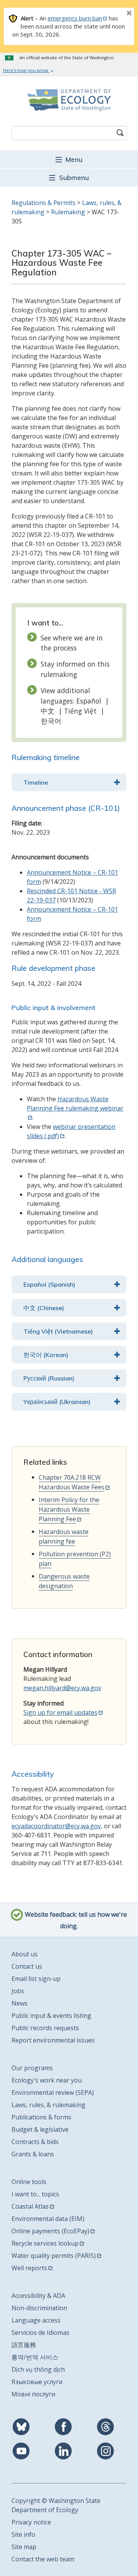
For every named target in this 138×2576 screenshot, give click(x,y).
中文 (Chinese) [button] (44, 1308)
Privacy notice (31, 2522)
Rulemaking (68, 212)
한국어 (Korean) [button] (46, 1355)
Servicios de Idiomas (40, 2333)
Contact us (27, 1966)
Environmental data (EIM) (48, 2219)
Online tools (29, 2182)
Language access (36, 2320)
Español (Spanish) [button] (49, 1284)
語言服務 (24, 2345)
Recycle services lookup (45, 2243)
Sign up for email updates (60, 1712)
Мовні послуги (33, 2394)
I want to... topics (35, 2194)
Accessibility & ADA (38, 2296)
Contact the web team (43, 2559)
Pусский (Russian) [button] (49, 1378)
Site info (23, 2534)
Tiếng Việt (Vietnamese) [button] (58, 1331)
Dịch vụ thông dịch (38, 2369)
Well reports (29, 2268)
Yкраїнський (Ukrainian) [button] (57, 1402)
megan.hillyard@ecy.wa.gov (62, 1688)
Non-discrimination (39, 2308)
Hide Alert (112, 14)
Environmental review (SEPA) (53, 2092)
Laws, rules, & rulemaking (48, 2105)
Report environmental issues (53, 2040)
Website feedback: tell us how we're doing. (75, 1921)
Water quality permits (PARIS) (54, 2256)
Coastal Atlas (30, 2206)
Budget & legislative (40, 2129)
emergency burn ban (75, 18)
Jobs (18, 1991)
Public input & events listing (51, 2016)
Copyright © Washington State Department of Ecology (56, 2505)
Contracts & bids (35, 2142)
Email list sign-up (36, 1979)
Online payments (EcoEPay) (50, 2231)
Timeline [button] (36, 782)
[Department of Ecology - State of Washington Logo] (69, 100)
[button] (69, 159)
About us (25, 1954)
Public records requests (45, 2028)
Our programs (32, 2068)
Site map (24, 2547)
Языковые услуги (37, 2382)
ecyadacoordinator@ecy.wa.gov (56, 1826)
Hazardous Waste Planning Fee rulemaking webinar (75, 1104)
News (20, 2003)
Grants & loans (33, 2154)
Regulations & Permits (44, 203)
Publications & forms (41, 2117)
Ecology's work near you (47, 2080)
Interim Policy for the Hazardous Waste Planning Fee (69, 1509)
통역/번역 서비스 (35, 2357)
